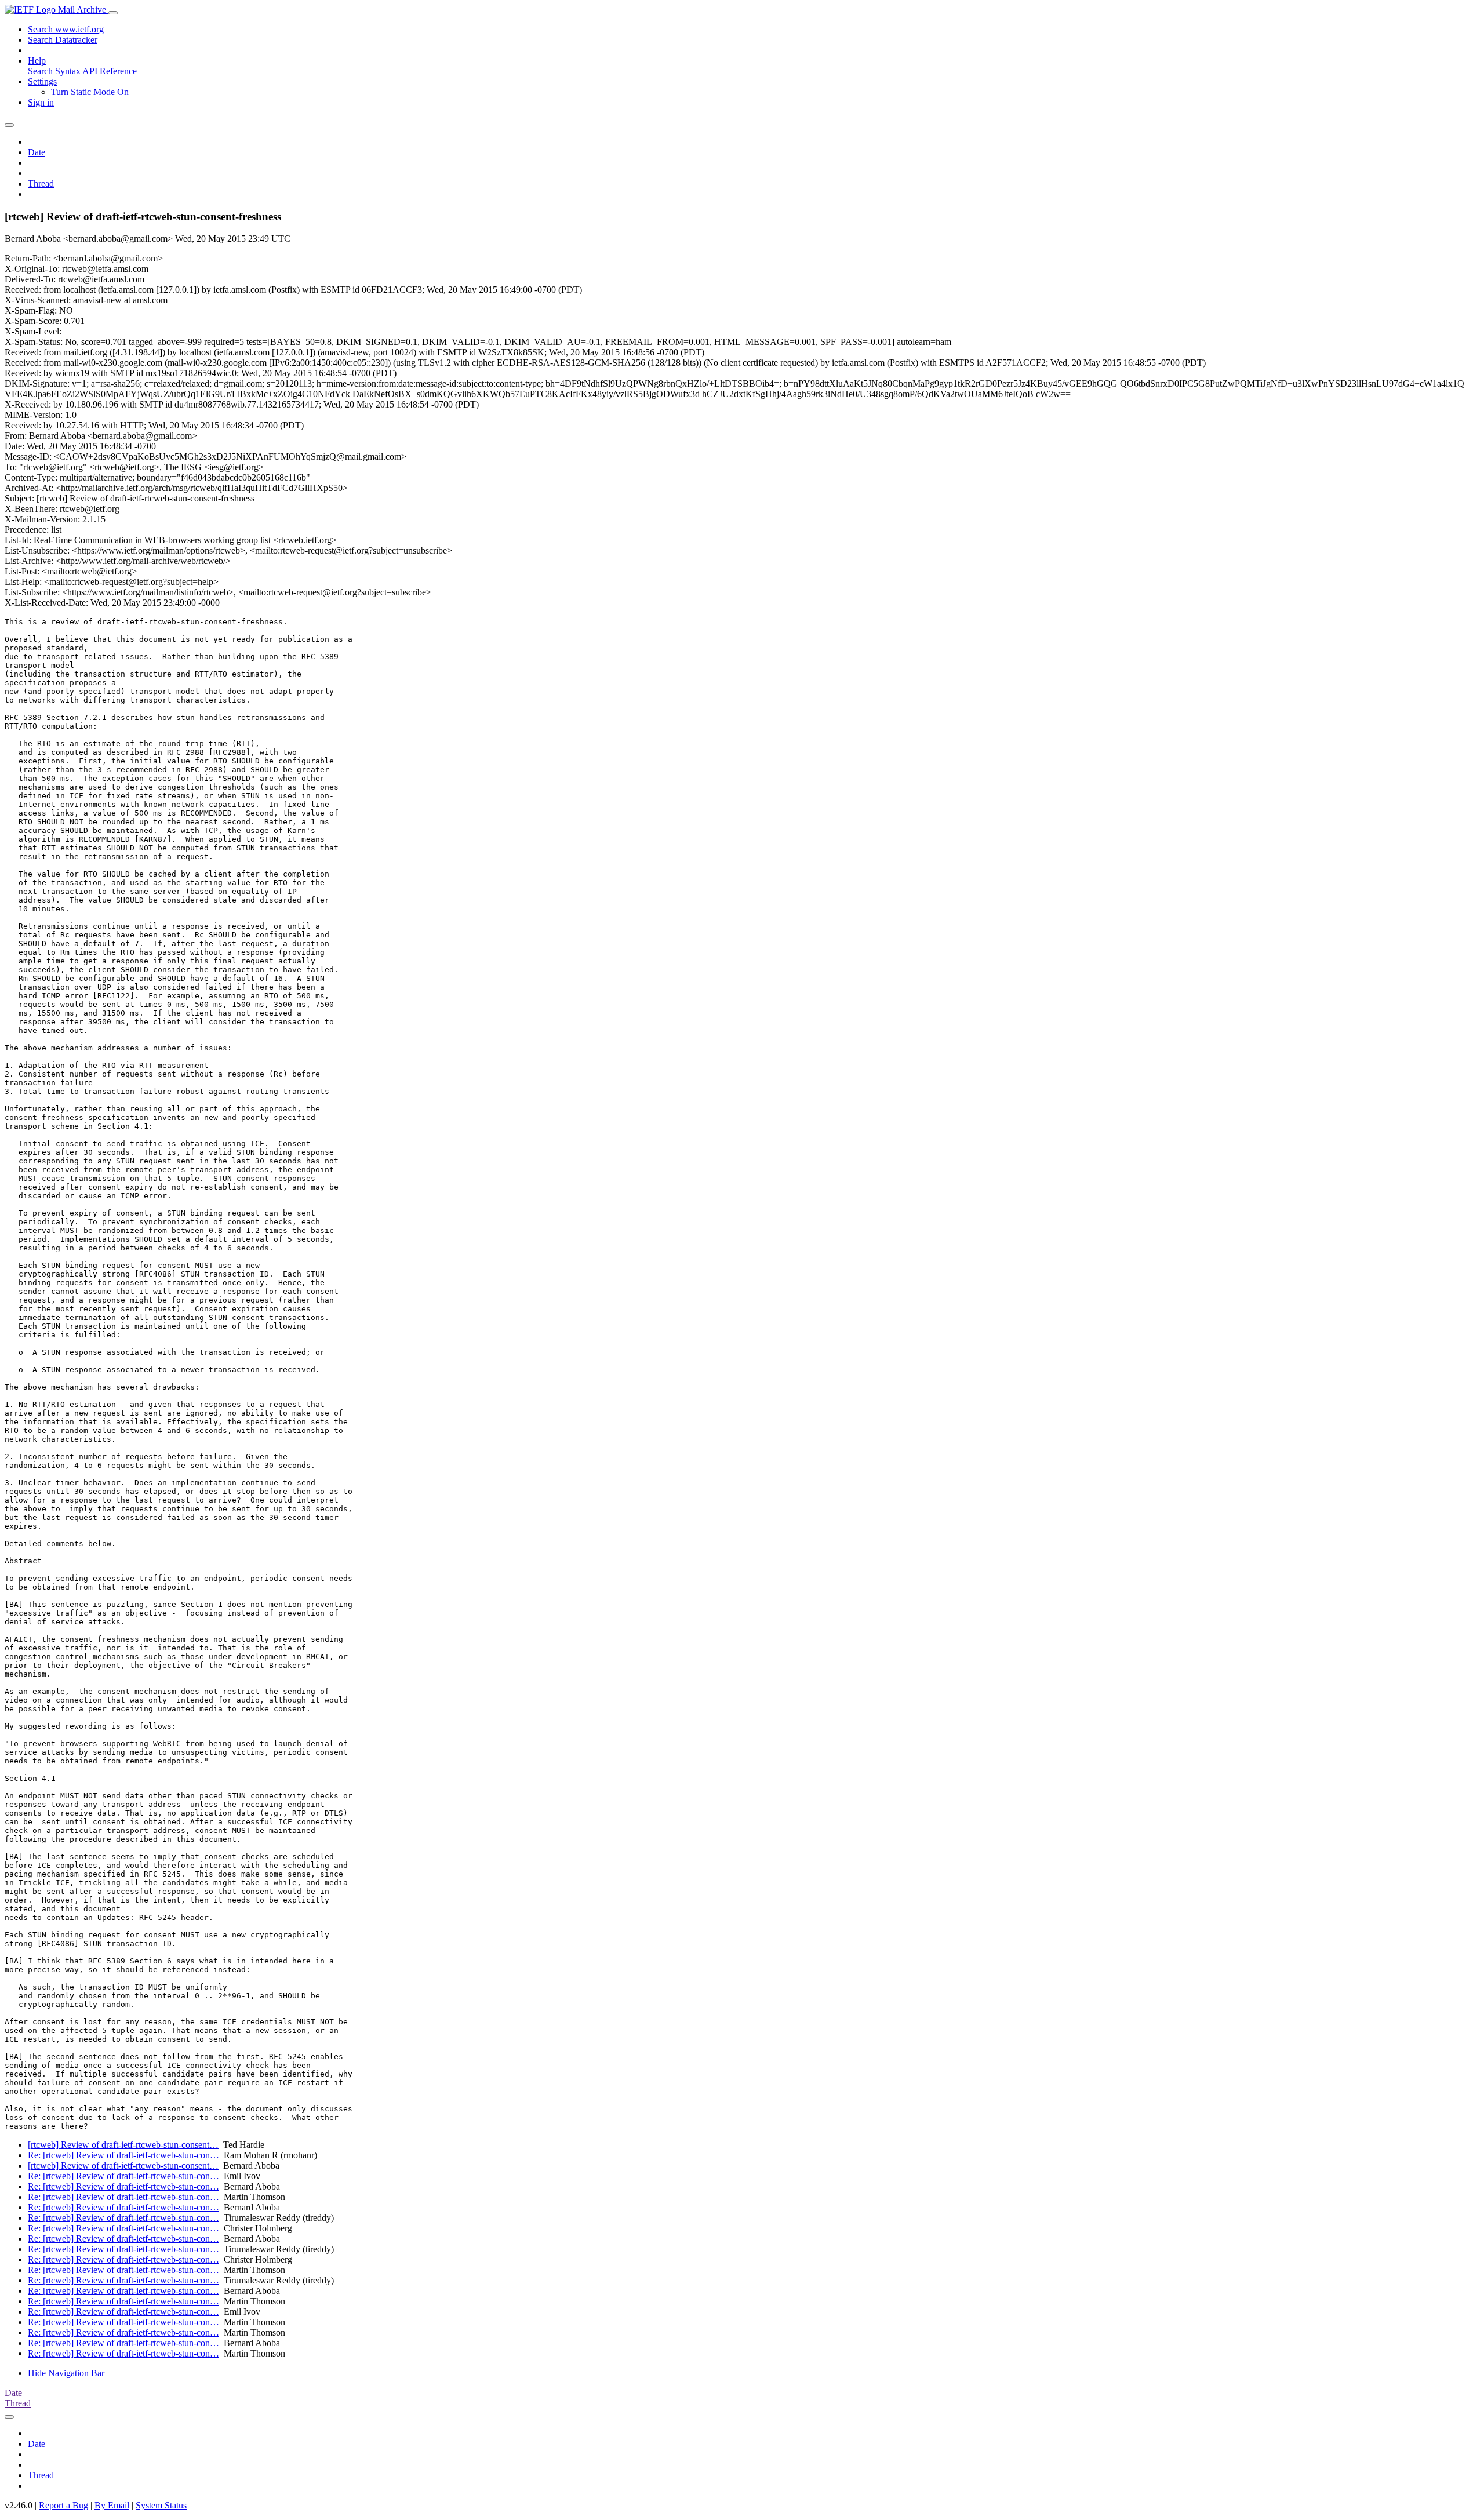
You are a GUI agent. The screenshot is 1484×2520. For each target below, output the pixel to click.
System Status (161, 2505)
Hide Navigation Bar (66, 2373)
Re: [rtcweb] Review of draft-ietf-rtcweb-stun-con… (123, 2155)
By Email (112, 2505)
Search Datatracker (63, 40)
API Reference (110, 71)
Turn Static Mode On (90, 92)
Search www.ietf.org (66, 29)
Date (37, 152)
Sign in (41, 102)
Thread (41, 183)
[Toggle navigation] (113, 13)
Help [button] (37, 61)
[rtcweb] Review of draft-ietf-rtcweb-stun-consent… (123, 2145)
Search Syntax (54, 71)
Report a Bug (63, 2505)
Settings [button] (42, 81)
